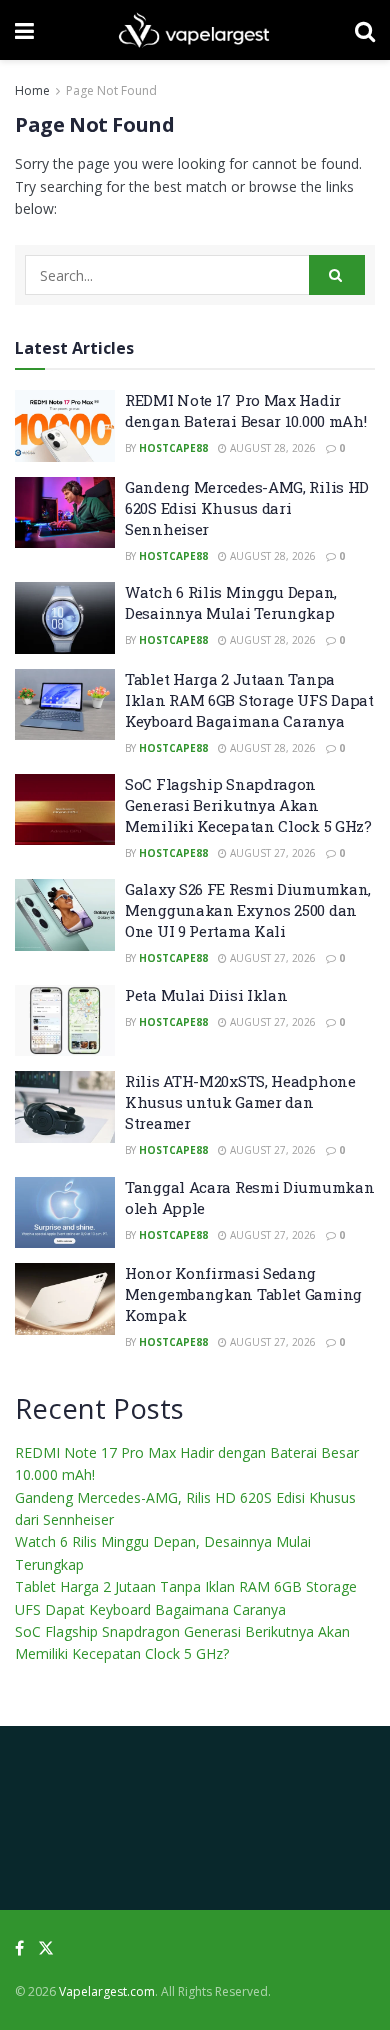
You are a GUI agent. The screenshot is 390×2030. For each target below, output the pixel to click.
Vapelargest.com (107, 1991)
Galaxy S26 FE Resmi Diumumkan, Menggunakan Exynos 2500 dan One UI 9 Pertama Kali (248, 910)
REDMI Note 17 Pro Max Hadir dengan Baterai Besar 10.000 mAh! (245, 410)
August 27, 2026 (271, 853)
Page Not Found (111, 90)
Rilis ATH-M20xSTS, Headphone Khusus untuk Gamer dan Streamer (240, 1102)
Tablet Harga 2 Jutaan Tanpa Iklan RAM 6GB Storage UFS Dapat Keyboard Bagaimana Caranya (249, 700)
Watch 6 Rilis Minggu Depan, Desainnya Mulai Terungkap (231, 602)
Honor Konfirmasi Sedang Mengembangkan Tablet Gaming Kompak (243, 1294)
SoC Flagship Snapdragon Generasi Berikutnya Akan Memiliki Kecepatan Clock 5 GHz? (248, 805)
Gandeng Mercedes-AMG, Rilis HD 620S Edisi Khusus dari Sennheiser (247, 508)
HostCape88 (173, 448)
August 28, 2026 (271, 448)
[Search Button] (337, 275)
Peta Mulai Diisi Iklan (206, 995)
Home (32, 90)
